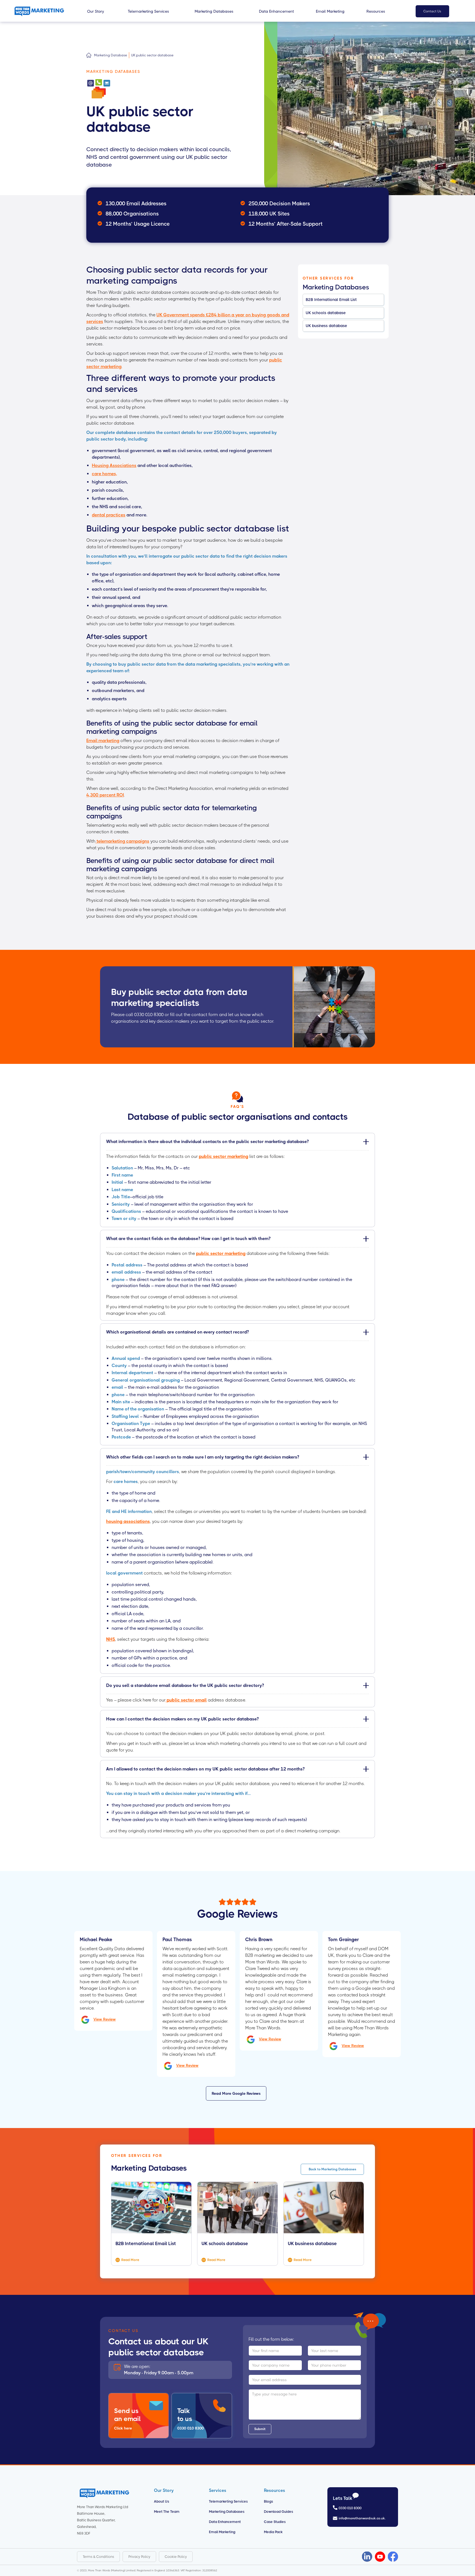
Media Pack (273, 2532)
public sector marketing (223, 1156)
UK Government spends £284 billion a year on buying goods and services (188, 318)
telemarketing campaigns (122, 841)
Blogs (268, 2501)
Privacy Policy (139, 2557)
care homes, (104, 474)
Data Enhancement (225, 2522)
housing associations (128, 1521)
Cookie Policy (176, 2557)
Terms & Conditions (98, 2557)
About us (161, 2501)
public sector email (186, 1700)
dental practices (109, 515)
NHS (111, 1639)
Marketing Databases (227, 2512)
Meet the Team (167, 2512)
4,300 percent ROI (105, 795)
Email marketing (103, 741)
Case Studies (275, 2522)
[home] (43, 11)
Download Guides (278, 2512)
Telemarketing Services (228, 2501)
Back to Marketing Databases (332, 2169)
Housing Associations (114, 465)
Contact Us (432, 11)
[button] (96, 11)
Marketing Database (111, 55)
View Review (105, 2019)
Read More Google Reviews (236, 2093)
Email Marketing (222, 2532)
